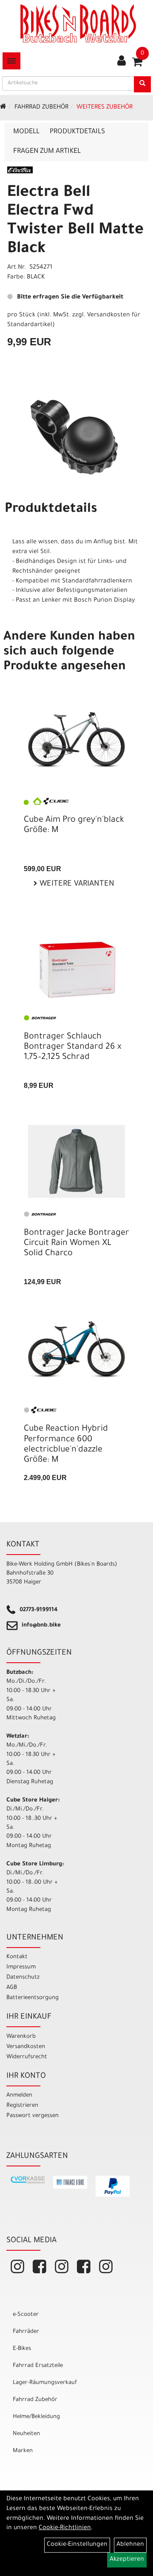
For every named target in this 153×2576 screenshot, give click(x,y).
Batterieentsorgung (33, 1998)
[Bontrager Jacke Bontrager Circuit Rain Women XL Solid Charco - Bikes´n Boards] (76, 1161)
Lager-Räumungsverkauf (45, 2383)
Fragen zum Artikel (47, 152)
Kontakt (17, 1957)
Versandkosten (26, 2047)
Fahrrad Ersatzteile (38, 2366)
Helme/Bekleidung (36, 2417)
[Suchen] (142, 84)
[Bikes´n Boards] (78, 23)
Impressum (21, 1967)
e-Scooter (26, 2315)
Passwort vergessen (33, 2116)
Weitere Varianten (76, 884)
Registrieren (22, 2106)
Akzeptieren (127, 2560)
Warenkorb (21, 2037)
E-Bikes (22, 2349)
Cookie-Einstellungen (77, 2545)
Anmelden (19, 2096)
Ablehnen (130, 2545)
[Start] (3, 108)
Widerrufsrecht (27, 2057)
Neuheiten (26, 2434)
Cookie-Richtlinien (65, 2528)
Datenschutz (23, 1978)
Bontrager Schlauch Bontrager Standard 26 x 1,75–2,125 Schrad (72, 1047)
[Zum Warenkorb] (137, 65)
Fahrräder (26, 2332)
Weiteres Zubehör (105, 108)
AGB (12, 1988)
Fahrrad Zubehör (41, 108)
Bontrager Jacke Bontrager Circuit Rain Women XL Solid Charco (76, 1244)
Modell (26, 132)
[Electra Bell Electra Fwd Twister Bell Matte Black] (76, 437)
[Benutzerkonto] (122, 62)
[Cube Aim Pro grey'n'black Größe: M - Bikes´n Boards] (76, 740)
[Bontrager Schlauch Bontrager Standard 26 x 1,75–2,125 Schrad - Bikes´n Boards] (76, 971)
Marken (23, 2451)
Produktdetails (77, 132)
